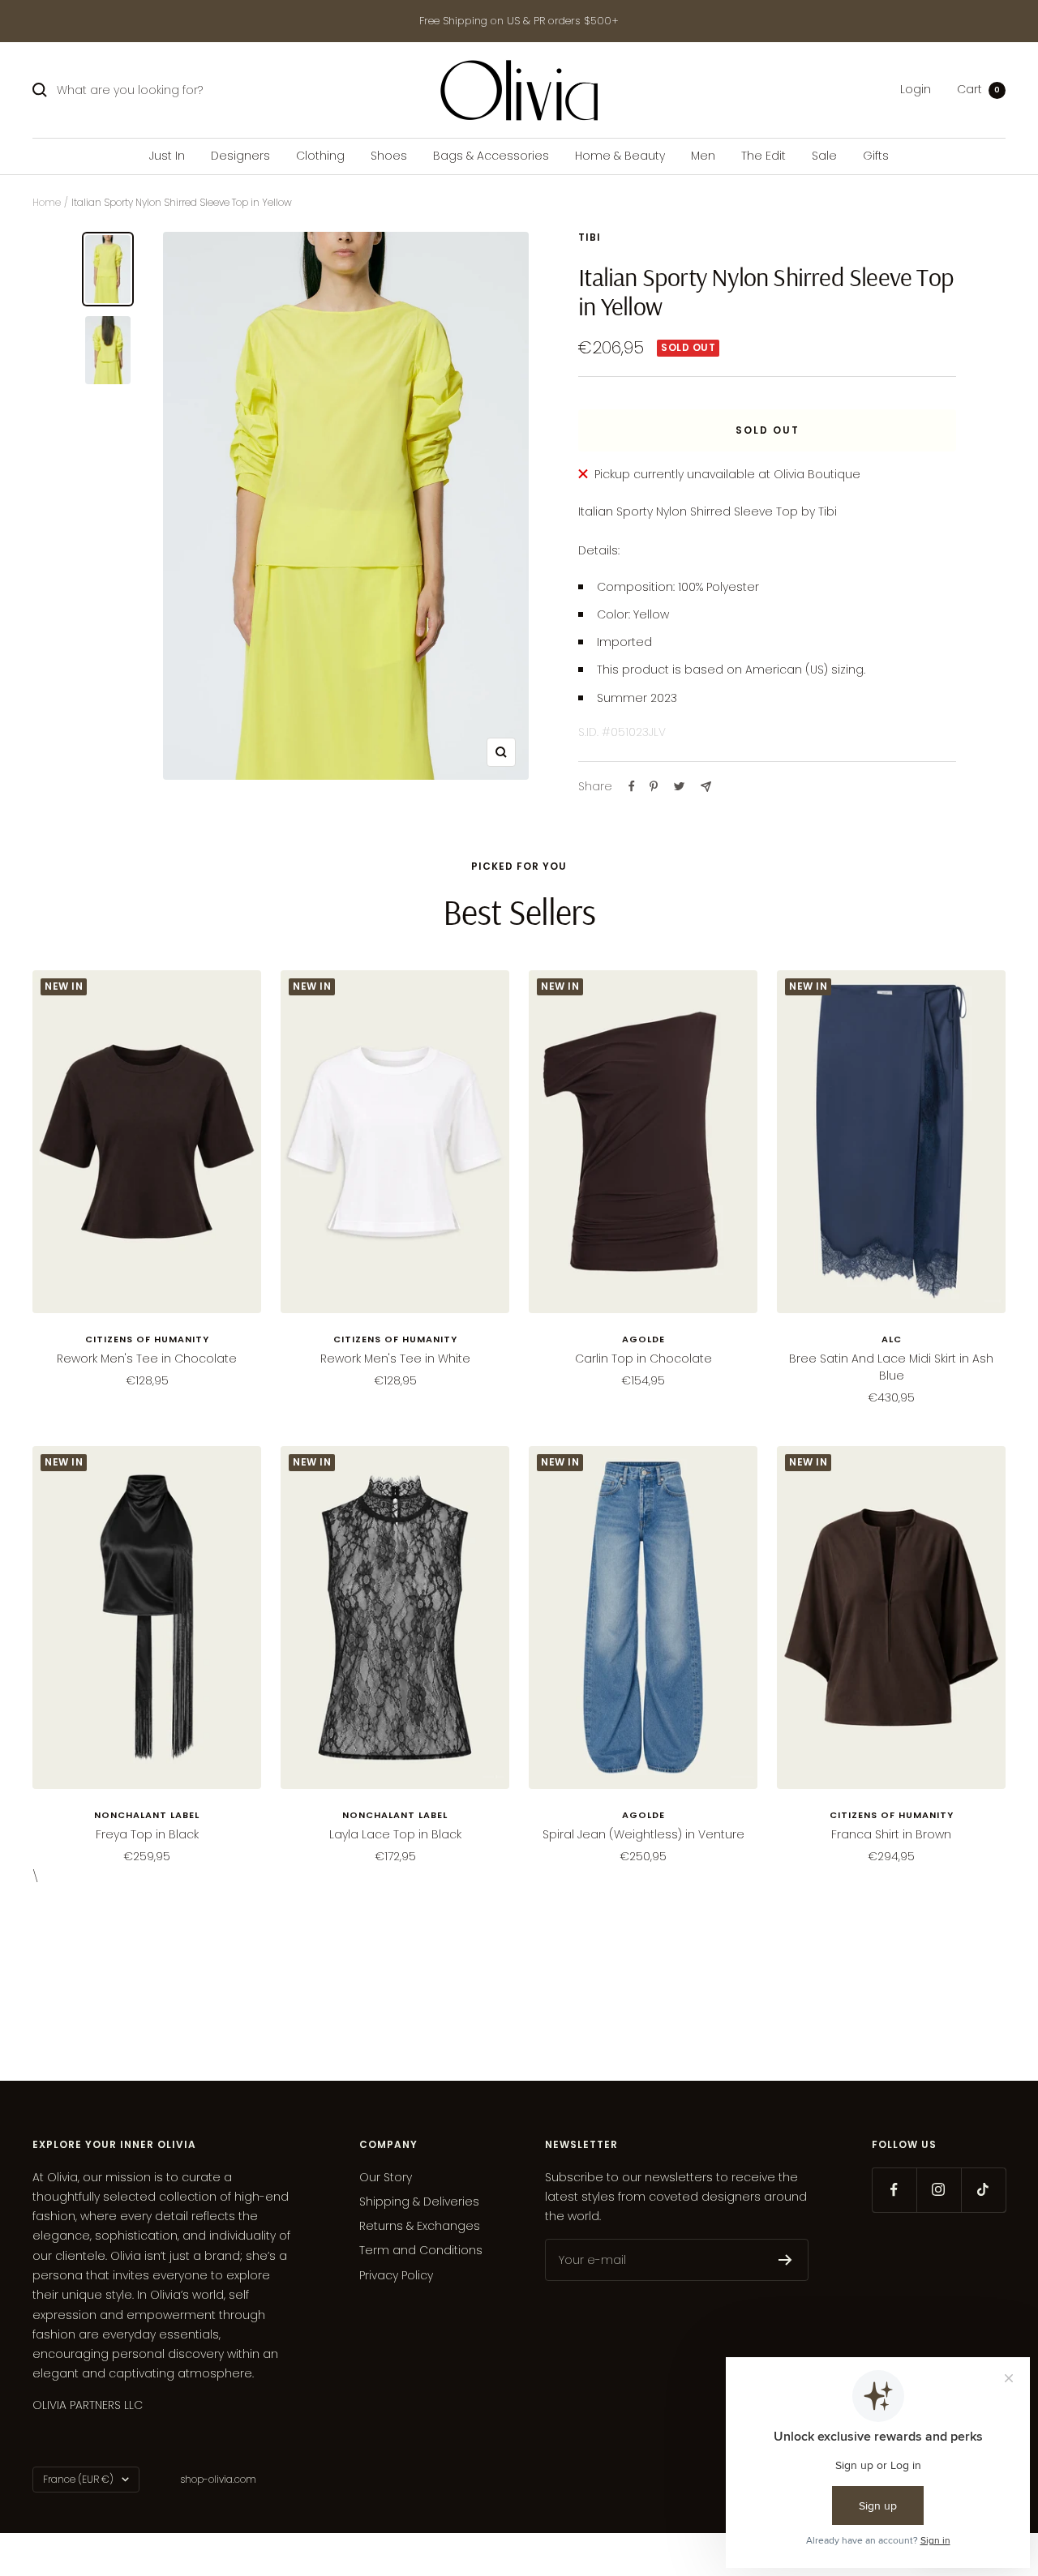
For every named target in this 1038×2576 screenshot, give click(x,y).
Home (47, 202)
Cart (978, 90)
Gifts (876, 156)
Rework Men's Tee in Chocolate (147, 1359)
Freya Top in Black (147, 1834)
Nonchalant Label (147, 1815)
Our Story (386, 2177)
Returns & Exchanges (420, 2226)
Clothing (320, 156)
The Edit (763, 156)
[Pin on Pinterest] (654, 786)
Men (703, 156)
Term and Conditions (421, 2250)
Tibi (590, 237)
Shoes (389, 156)
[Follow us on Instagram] (939, 2190)
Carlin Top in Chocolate (643, 1359)
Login (916, 90)
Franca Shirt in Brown (891, 1834)
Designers (240, 156)
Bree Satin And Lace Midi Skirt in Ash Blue (891, 1367)
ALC (892, 1339)
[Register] (785, 2260)
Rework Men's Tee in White (395, 1359)
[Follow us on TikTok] (983, 2190)
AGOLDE (643, 1339)
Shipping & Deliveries (419, 2202)
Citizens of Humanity (147, 1339)
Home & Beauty (620, 156)
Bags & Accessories (491, 156)
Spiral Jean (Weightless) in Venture (643, 1834)
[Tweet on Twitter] (679, 786)
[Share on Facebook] (632, 786)
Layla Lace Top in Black (395, 1834)
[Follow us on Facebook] (894, 2190)
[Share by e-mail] (706, 787)
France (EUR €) (78, 2479)
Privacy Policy (396, 2275)
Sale (824, 156)
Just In (167, 156)
